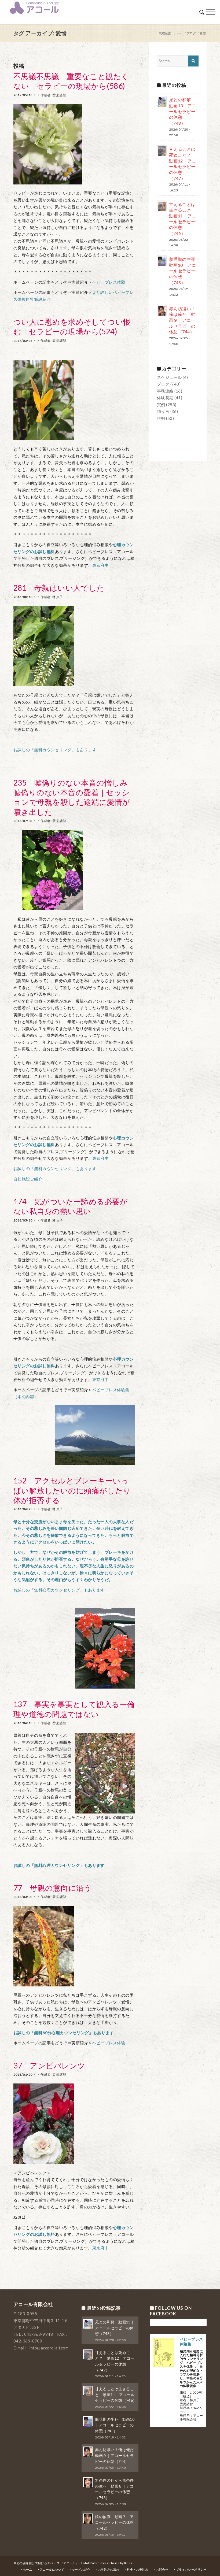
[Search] (202, 12)
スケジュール (169, 377)
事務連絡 (165, 391)
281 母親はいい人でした (59, 588)
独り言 (163, 411)
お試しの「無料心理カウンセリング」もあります (59, 1590)
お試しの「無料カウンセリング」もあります (55, 750)
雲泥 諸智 (59, 95)
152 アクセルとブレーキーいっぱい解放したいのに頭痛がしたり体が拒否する (72, 1490)
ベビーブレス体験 (109, 282)
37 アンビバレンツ (49, 2066)
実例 (161, 405)
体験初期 (165, 398)
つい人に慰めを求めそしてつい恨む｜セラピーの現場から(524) (72, 327)
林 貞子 (58, 597)
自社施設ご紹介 (28, 1179)
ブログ (163, 384)
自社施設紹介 (38, 299)
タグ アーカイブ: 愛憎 (40, 33)
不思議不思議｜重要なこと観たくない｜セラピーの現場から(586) (71, 81)
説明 (161, 418)
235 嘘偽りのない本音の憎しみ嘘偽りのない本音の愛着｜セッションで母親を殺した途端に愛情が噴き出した (72, 797)
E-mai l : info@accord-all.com (41, 2348)
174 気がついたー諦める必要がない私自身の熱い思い (71, 1206)
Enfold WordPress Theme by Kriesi (107, 2563)
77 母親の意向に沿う (53, 1888)
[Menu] (210, 12)
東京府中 (101, 565)
